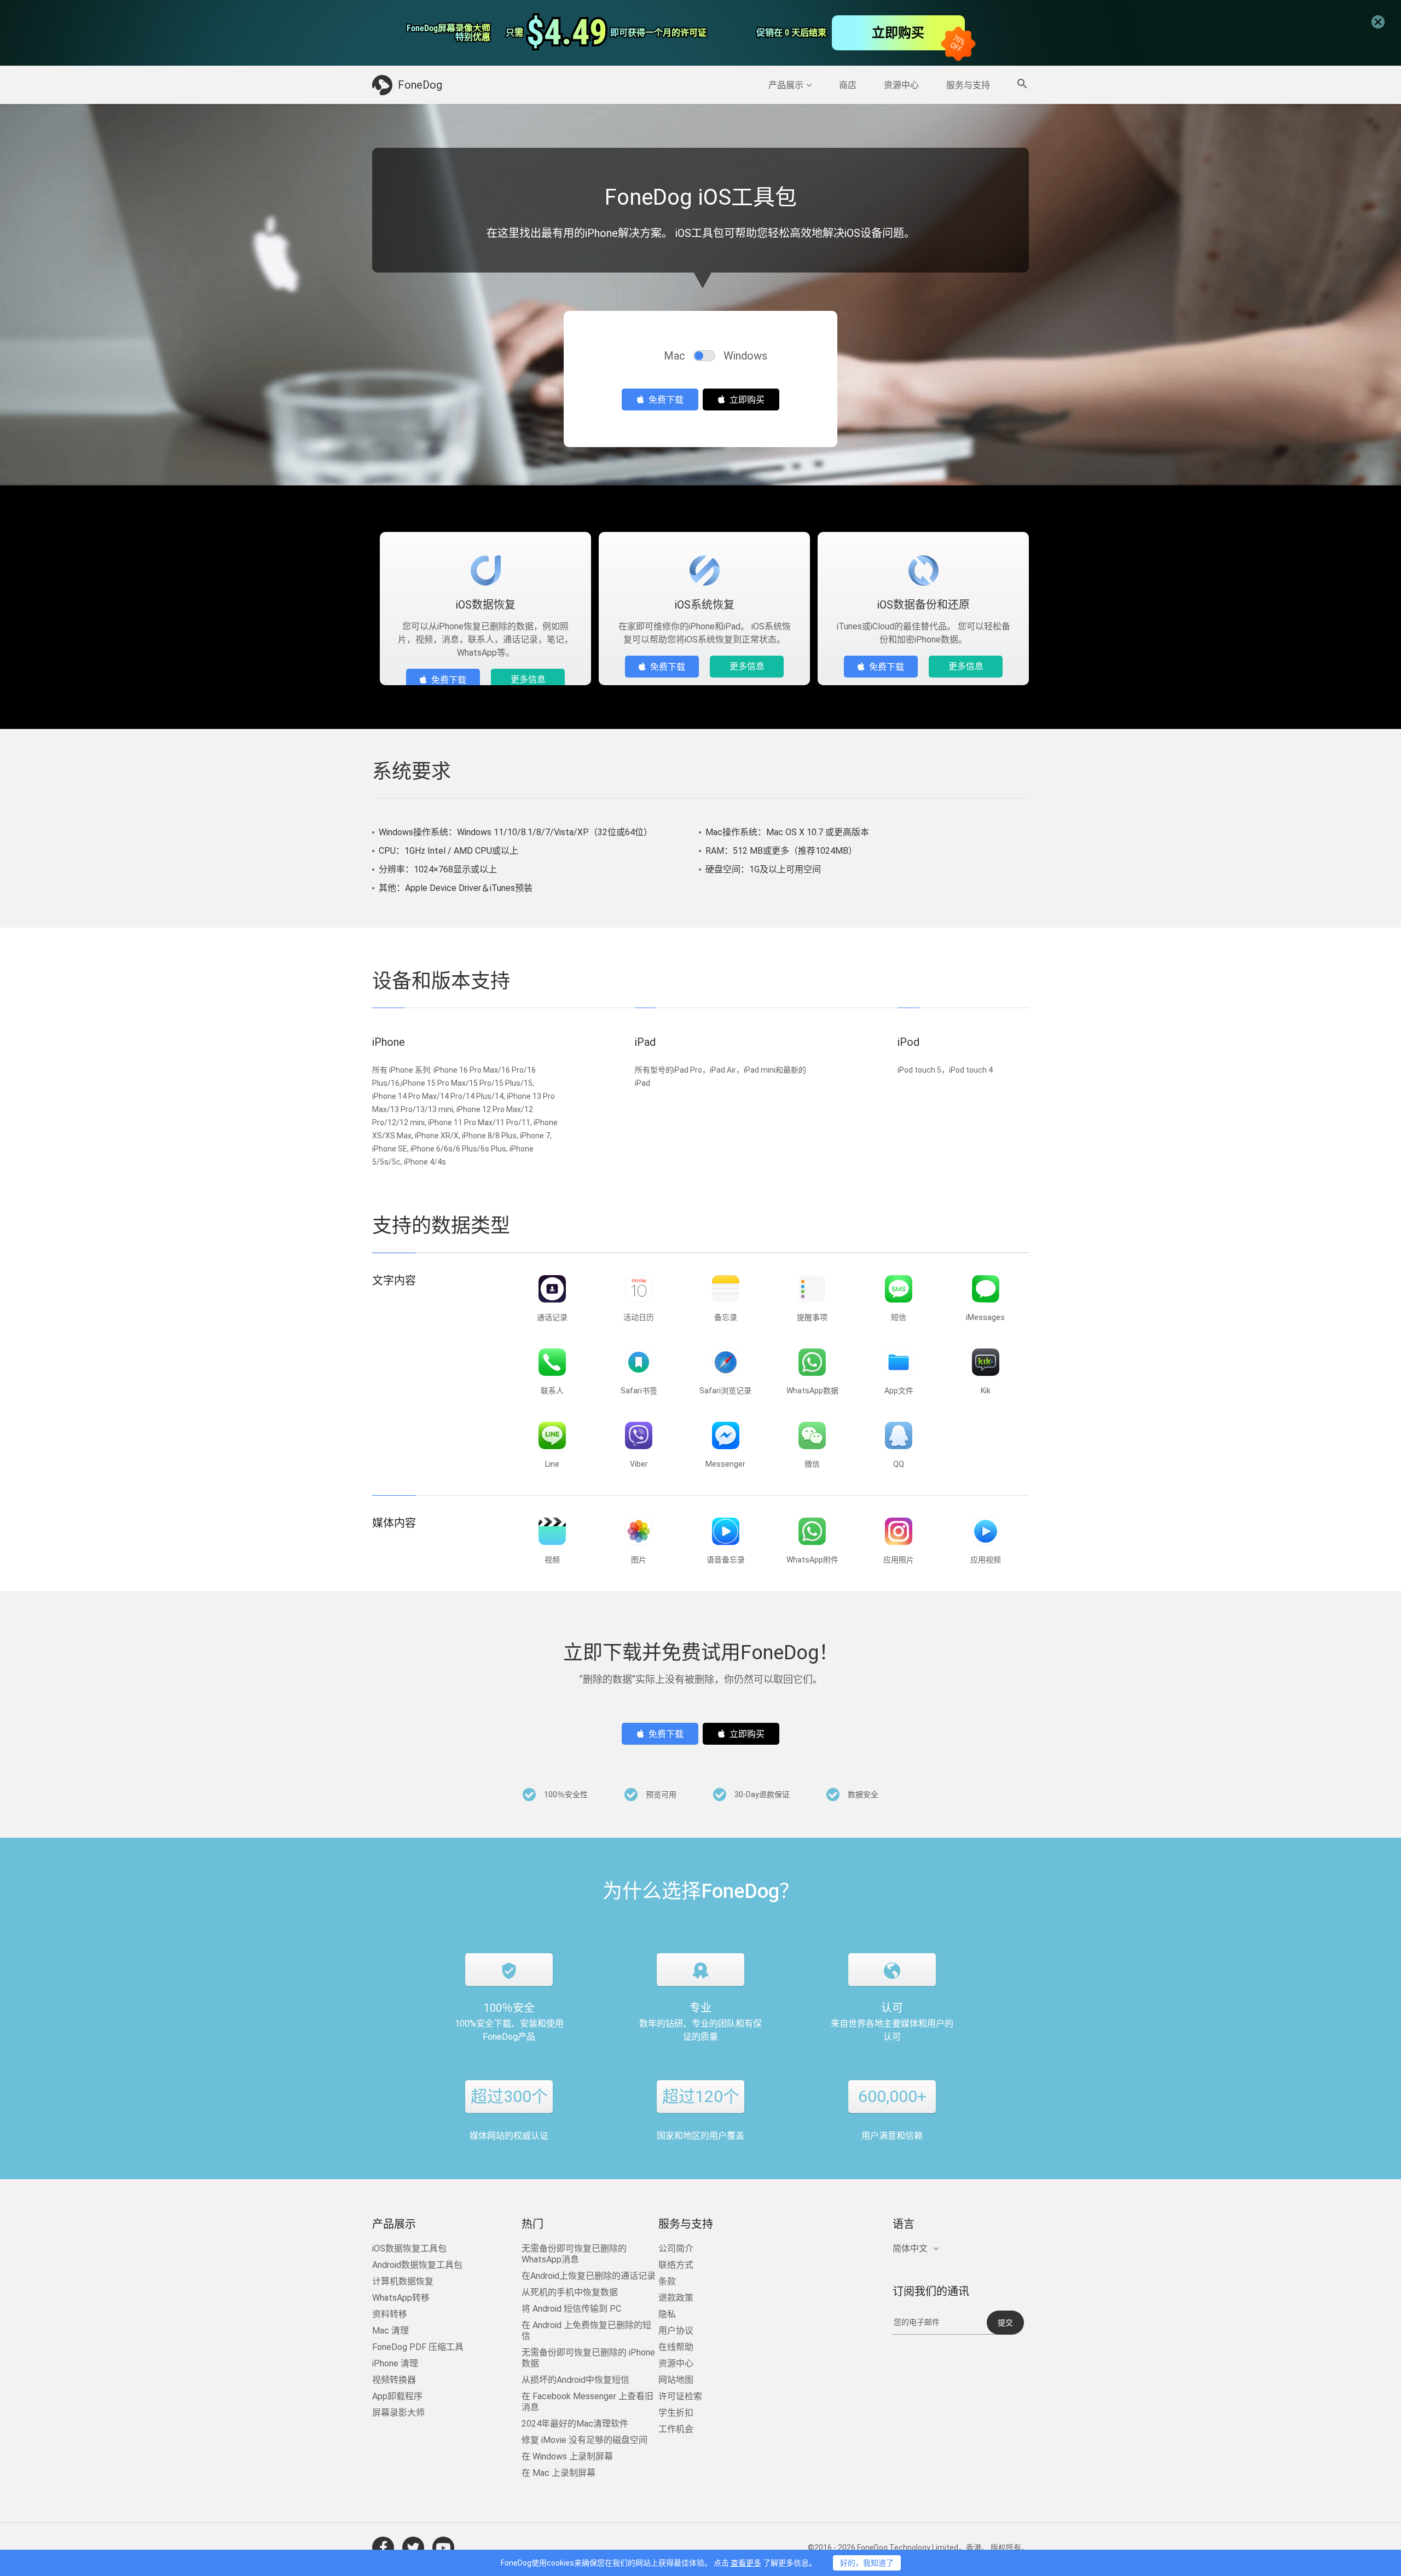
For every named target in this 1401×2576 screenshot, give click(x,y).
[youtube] (443, 2548)
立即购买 (747, 400)
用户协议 (676, 2331)
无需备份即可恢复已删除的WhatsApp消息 (574, 2254)
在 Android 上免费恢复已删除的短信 (586, 2331)
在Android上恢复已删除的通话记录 (589, 2276)
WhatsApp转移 (401, 2298)
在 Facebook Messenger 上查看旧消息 (587, 2402)
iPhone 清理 (395, 2363)
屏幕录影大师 (398, 2413)
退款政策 (676, 2298)
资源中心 (901, 85)
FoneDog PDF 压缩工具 (418, 2347)
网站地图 (676, 2380)
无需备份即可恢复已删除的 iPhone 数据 (588, 2358)
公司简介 (676, 2248)
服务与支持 (968, 85)
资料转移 (390, 2314)
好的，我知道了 (867, 2563)
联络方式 (676, 2265)
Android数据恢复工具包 (417, 2265)
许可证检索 (680, 2396)
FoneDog (420, 85)
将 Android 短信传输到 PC (571, 2309)
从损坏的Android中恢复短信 (575, 2380)
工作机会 (676, 2429)
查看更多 (746, 2563)
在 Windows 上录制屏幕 (567, 2456)
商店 (848, 85)
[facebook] (383, 2548)
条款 (667, 2281)
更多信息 (528, 679)
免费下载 (666, 400)
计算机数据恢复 (403, 2281)
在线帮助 (676, 2347)
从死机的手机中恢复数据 (570, 2292)
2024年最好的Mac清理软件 (575, 2424)
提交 (1005, 2323)
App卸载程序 (397, 2396)
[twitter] (413, 2548)
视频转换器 (394, 2380)
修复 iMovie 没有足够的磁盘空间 (584, 2440)
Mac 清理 (390, 2331)
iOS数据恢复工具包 (409, 2248)
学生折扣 (676, 2413)
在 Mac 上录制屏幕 (558, 2473)
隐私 (667, 2314)
